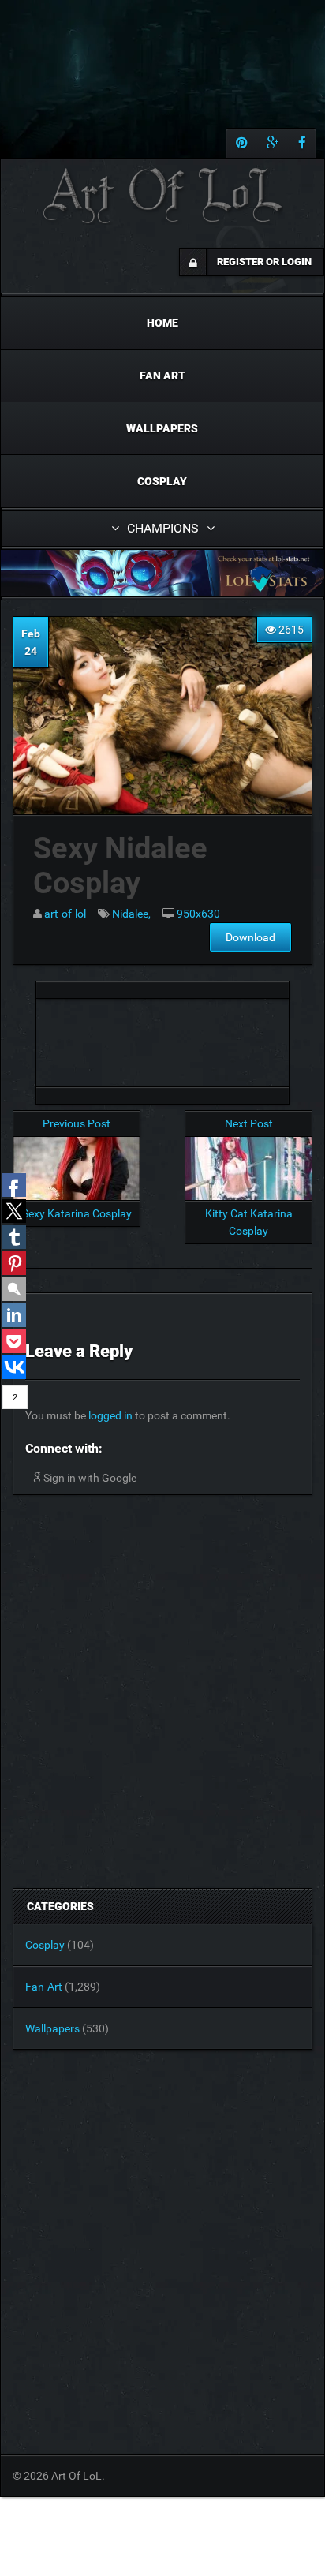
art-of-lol (65, 914)
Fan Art (162, 376)
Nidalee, (131, 914)
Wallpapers (162, 428)
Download (250, 937)
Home (162, 323)
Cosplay (162, 481)
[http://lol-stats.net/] (162, 573)
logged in (110, 1415)
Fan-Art (44, 1987)
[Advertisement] (162, 1038)
